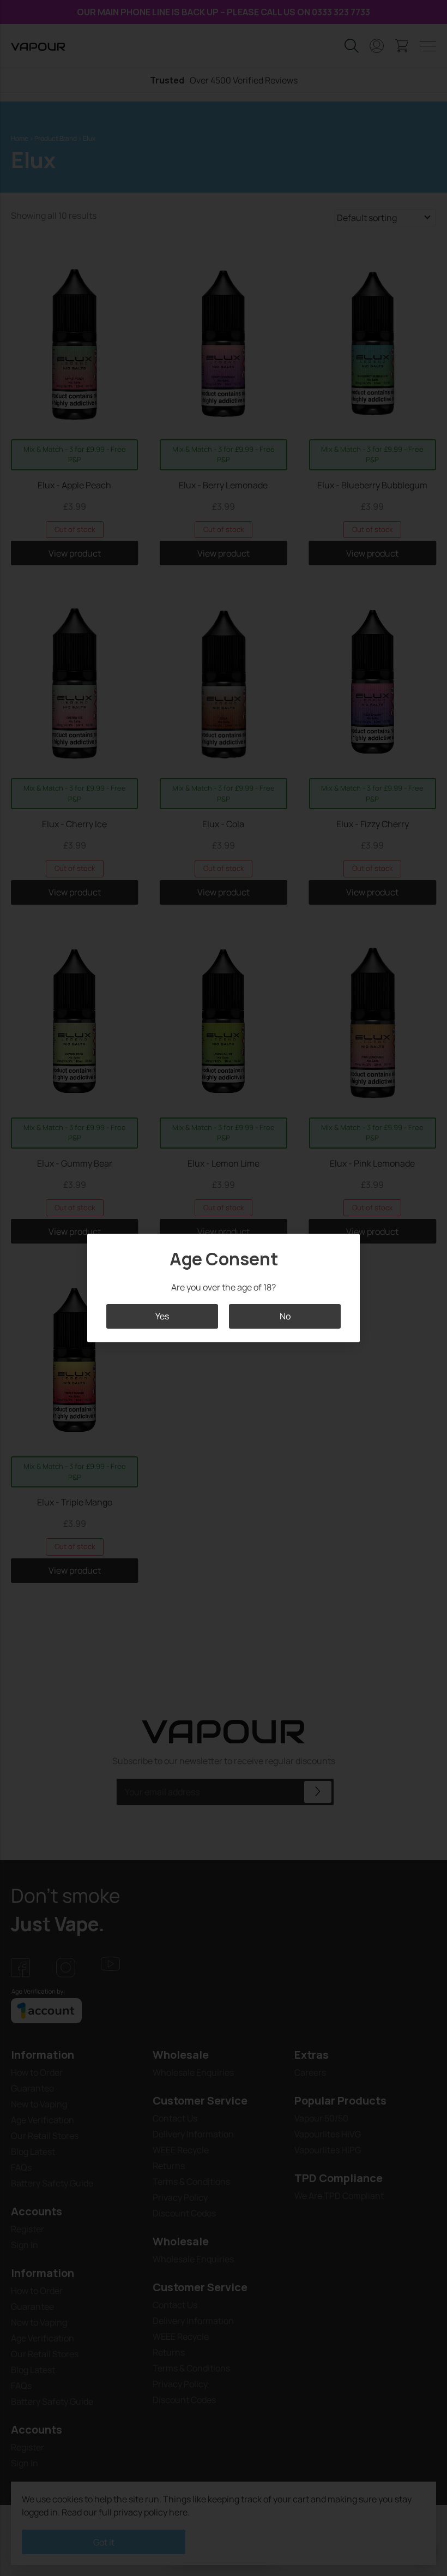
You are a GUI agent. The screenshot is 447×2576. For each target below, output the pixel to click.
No (285, 1316)
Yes (162, 1316)
